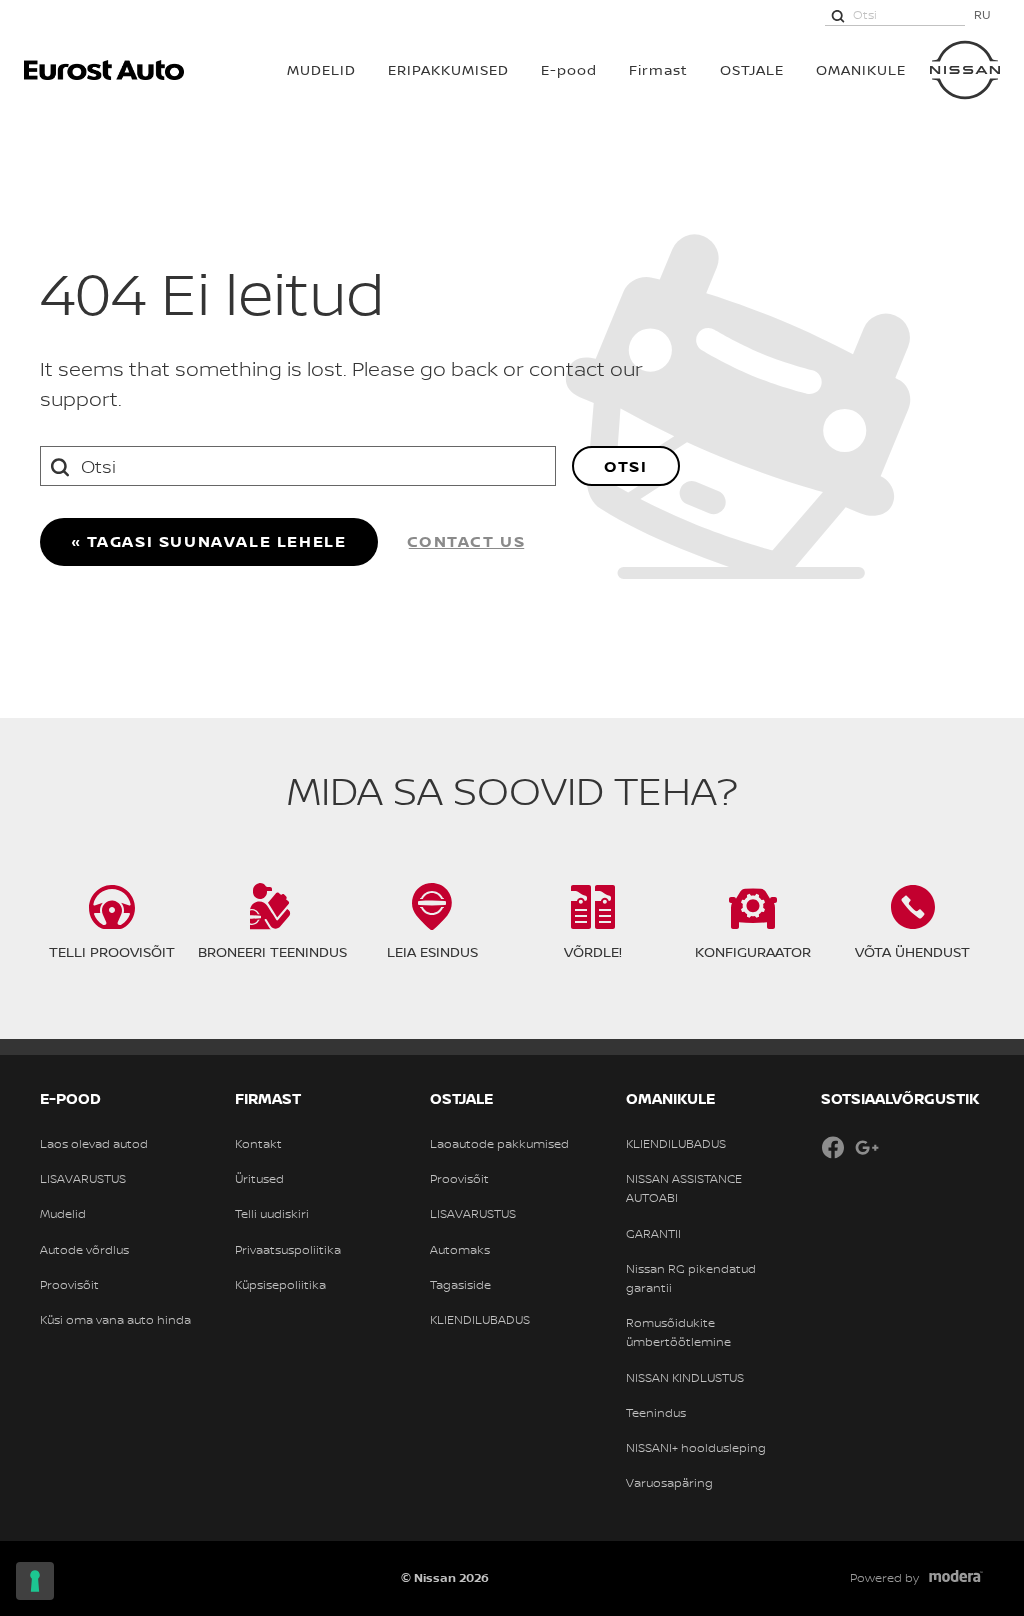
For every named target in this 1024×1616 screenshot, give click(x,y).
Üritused (259, 1179)
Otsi (625, 466)
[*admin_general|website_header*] (965, 70)
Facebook (833, 1147)
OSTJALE (752, 69)
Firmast (658, 69)
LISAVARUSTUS (83, 1179)
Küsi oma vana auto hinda (115, 1320)
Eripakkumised (448, 69)
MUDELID (321, 69)
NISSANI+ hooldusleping (696, 1448)
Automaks (460, 1250)
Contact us (466, 541)
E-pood (569, 69)
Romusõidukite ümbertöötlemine (678, 1332)
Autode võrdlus (84, 1250)
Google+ (867, 1147)
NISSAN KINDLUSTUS (685, 1378)
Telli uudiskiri (272, 1214)
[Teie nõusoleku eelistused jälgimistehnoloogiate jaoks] (35, 1581)
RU (982, 14)
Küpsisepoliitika (280, 1285)
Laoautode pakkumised (499, 1144)
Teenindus (656, 1413)
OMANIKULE (861, 69)
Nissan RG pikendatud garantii (691, 1278)
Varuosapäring (669, 1483)
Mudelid (63, 1214)
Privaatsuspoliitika (288, 1250)
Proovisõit (69, 1285)
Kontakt (258, 1144)
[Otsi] (838, 15)
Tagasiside (460, 1285)
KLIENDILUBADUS (480, 1320)
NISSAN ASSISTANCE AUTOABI (684, 1188)
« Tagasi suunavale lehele (209, 541)
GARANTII (653, 1234)
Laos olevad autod (94, 1144)
